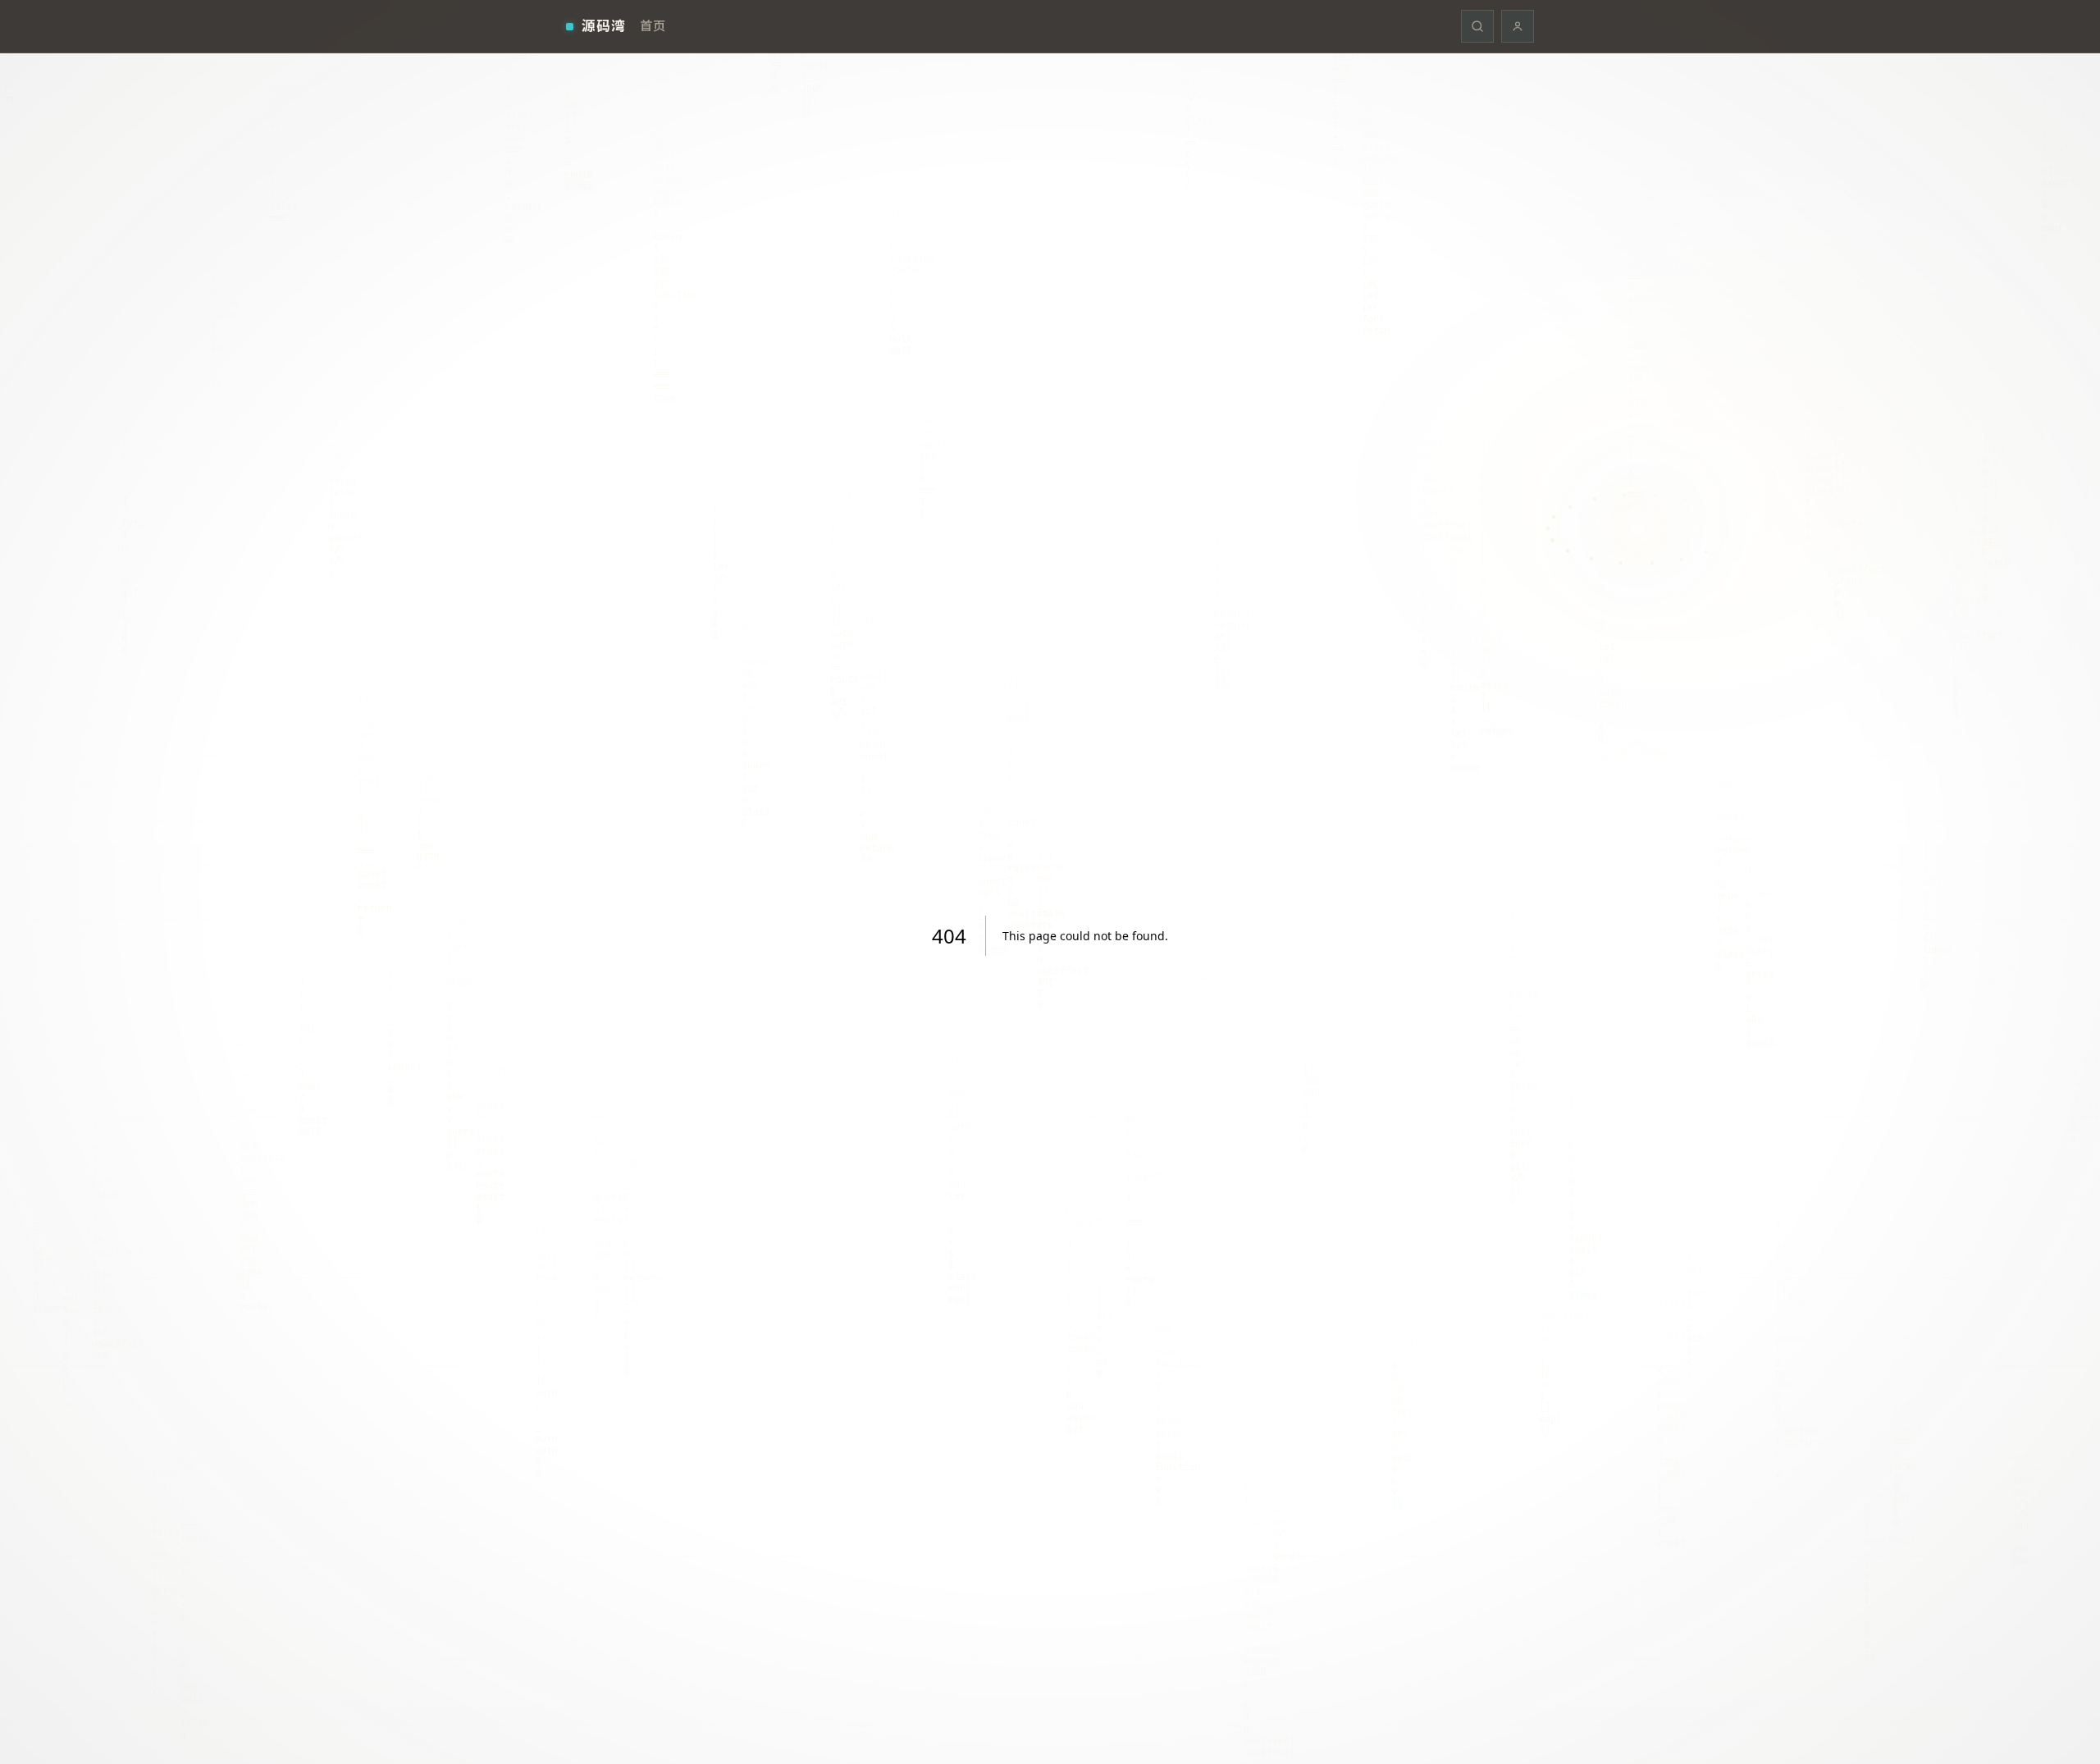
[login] (1518, 26)
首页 (653, 25)
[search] (1477, 26)
